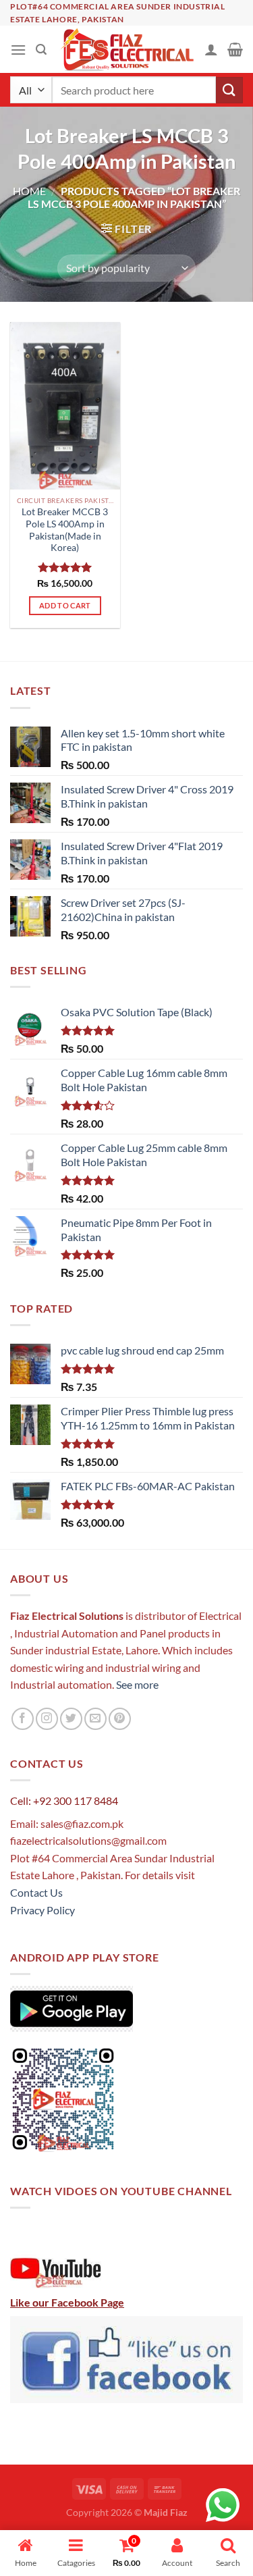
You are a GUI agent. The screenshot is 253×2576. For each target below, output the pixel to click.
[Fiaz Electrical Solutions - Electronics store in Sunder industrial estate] (126, 49)
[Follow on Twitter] (71, 1719)
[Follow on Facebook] (23, 1719)
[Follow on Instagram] (47, 1719)
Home (29, 191)
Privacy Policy (43, 1910)
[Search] (41, 50)
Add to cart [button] (65, 605)
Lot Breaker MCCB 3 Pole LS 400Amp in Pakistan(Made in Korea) (65, 530)
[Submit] (229, 90)
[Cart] (235, 49)
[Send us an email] (95, 1719)
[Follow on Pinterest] (120, 1719)
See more (136, 1684)
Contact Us (36, 1892)
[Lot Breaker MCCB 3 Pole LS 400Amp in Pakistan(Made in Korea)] (65, 406)
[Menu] (18, 50)
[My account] (211, 49)
